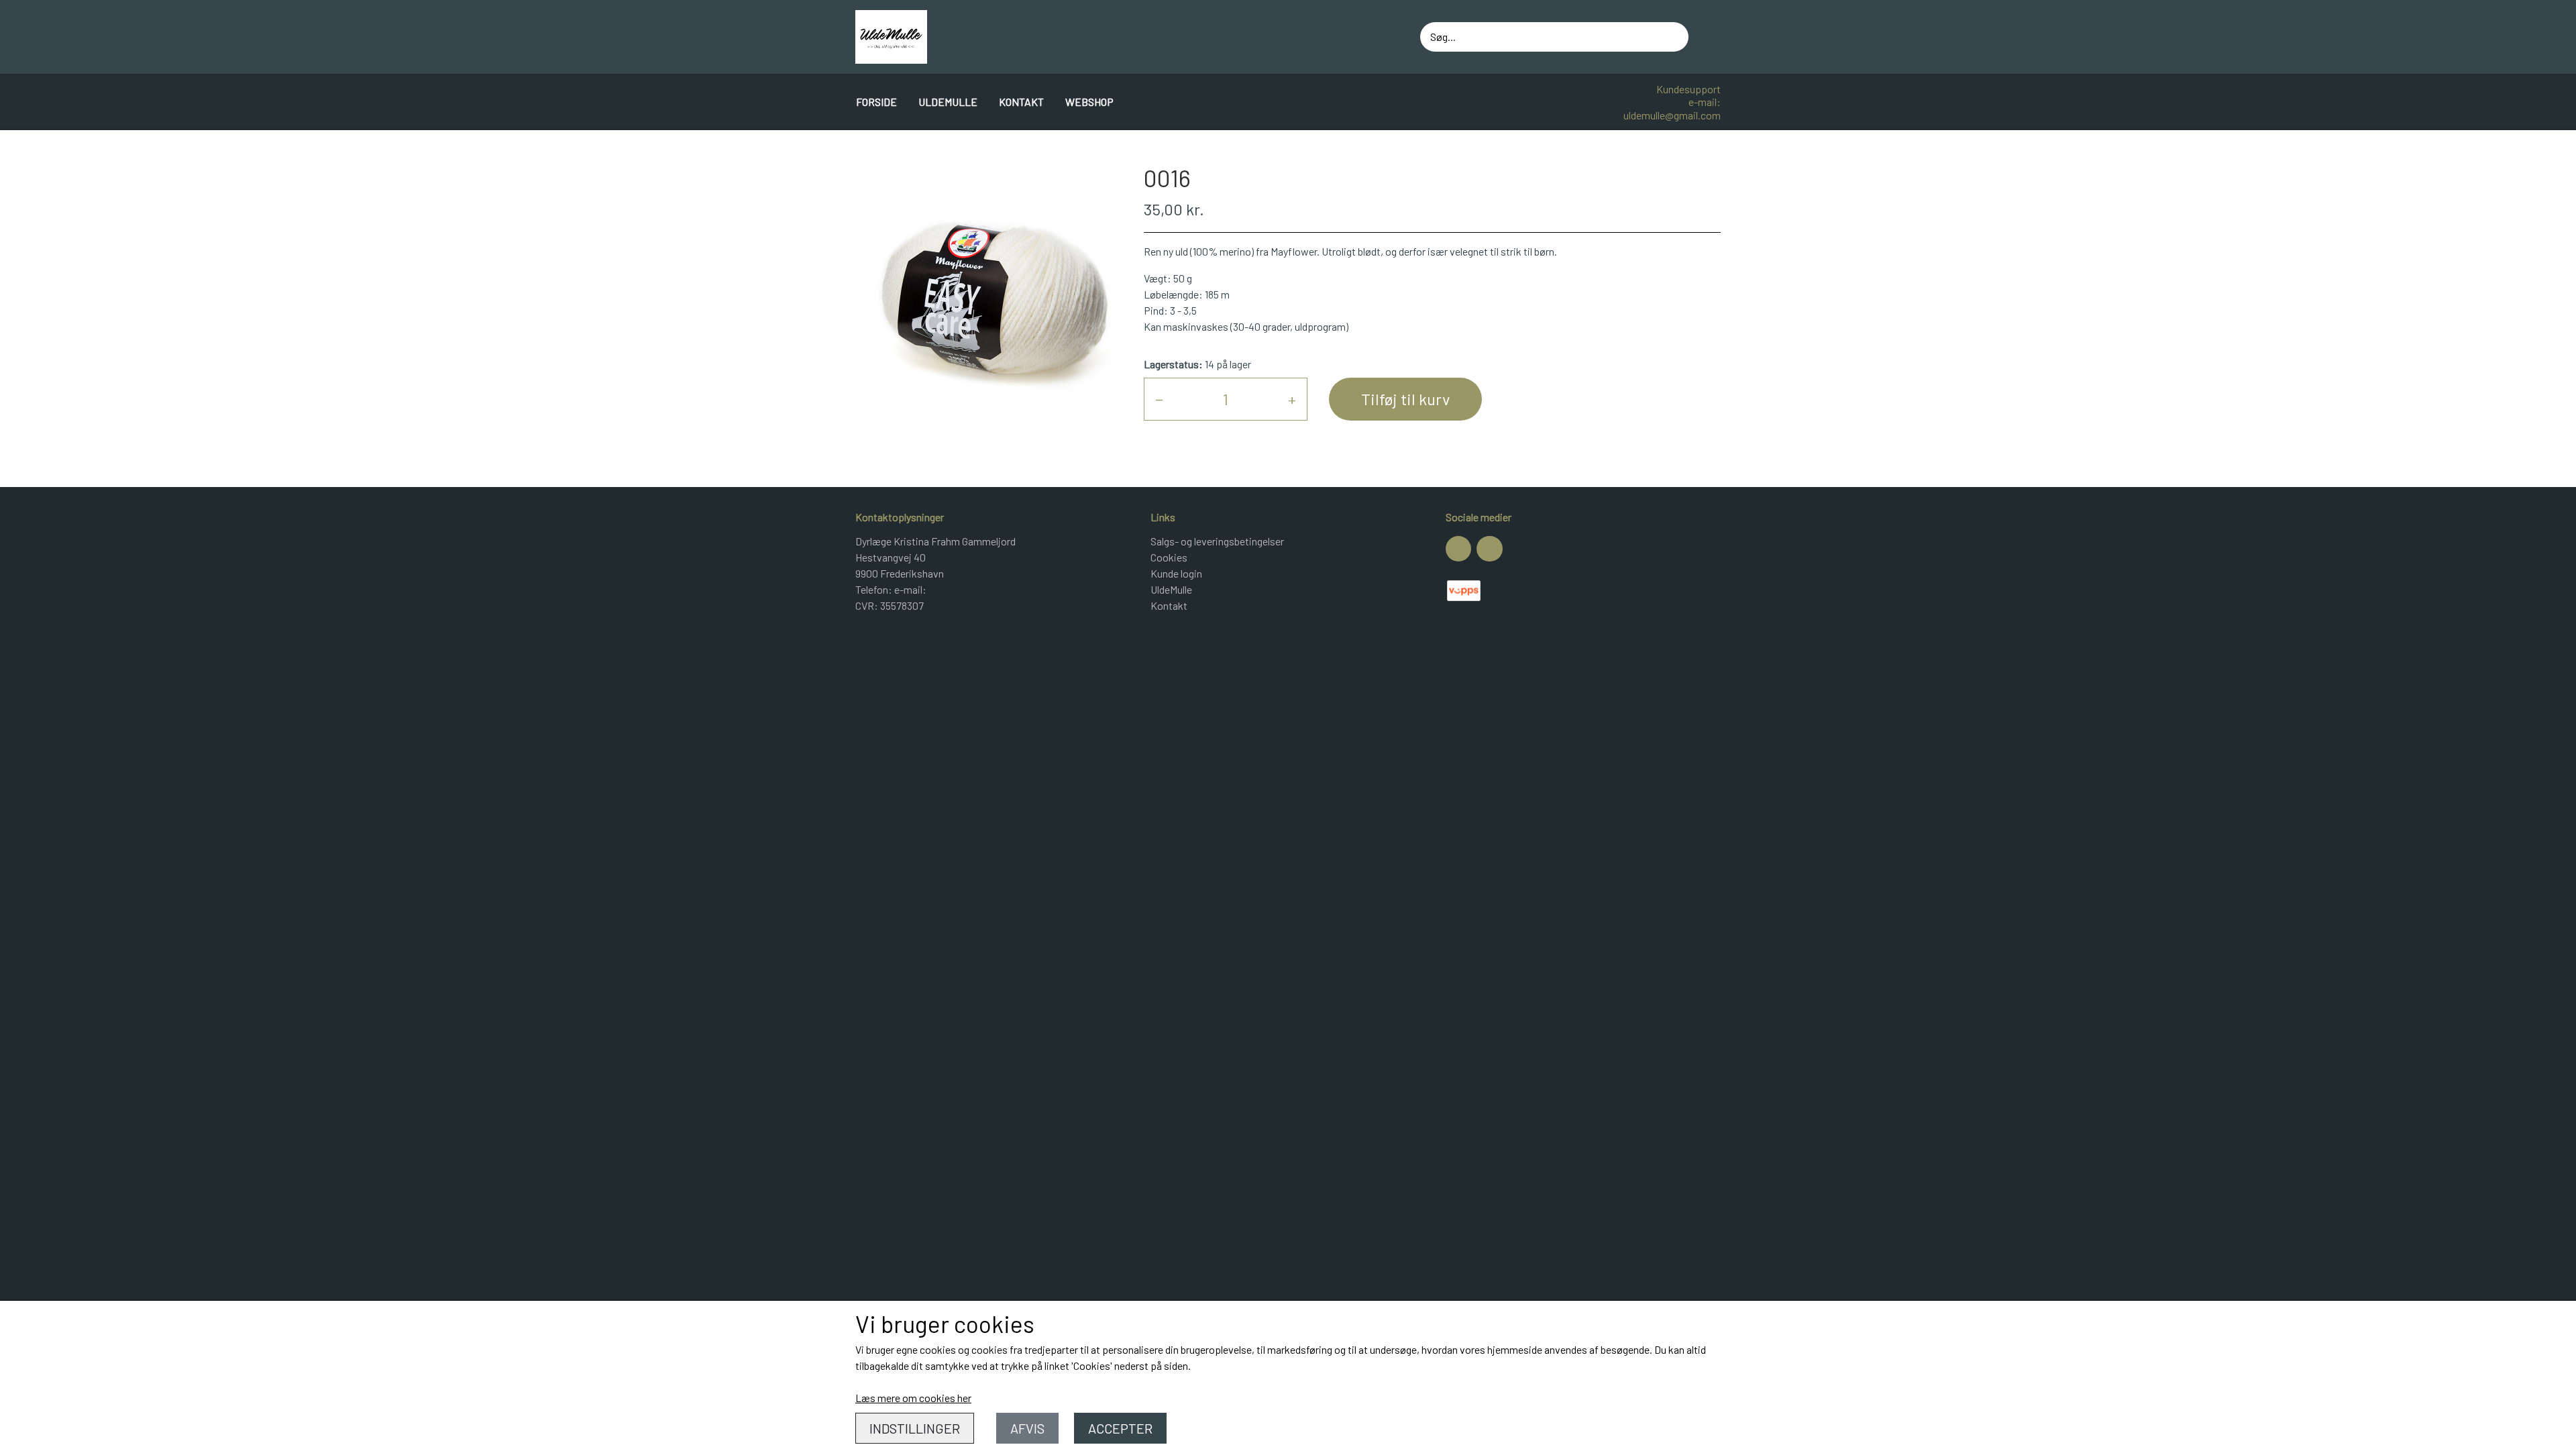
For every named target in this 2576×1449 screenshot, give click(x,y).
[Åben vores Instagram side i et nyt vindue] (1489, 549)
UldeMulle (948, 102)
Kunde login (1176, 573)
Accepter (1120, 1428)
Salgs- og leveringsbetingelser (1217, 541)
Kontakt (1021, 102)
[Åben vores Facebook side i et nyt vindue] (1458, 549)
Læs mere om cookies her (913, 1398)
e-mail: (1705, 102)
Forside (876, 102)
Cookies (1169, 557)
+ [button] (1292, 399)
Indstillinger (915, 1428)
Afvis (1027, 1428)
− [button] (1159, 399)
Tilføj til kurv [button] (1405, 399)
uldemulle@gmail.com (1672, 115)
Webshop (1089, 102)
